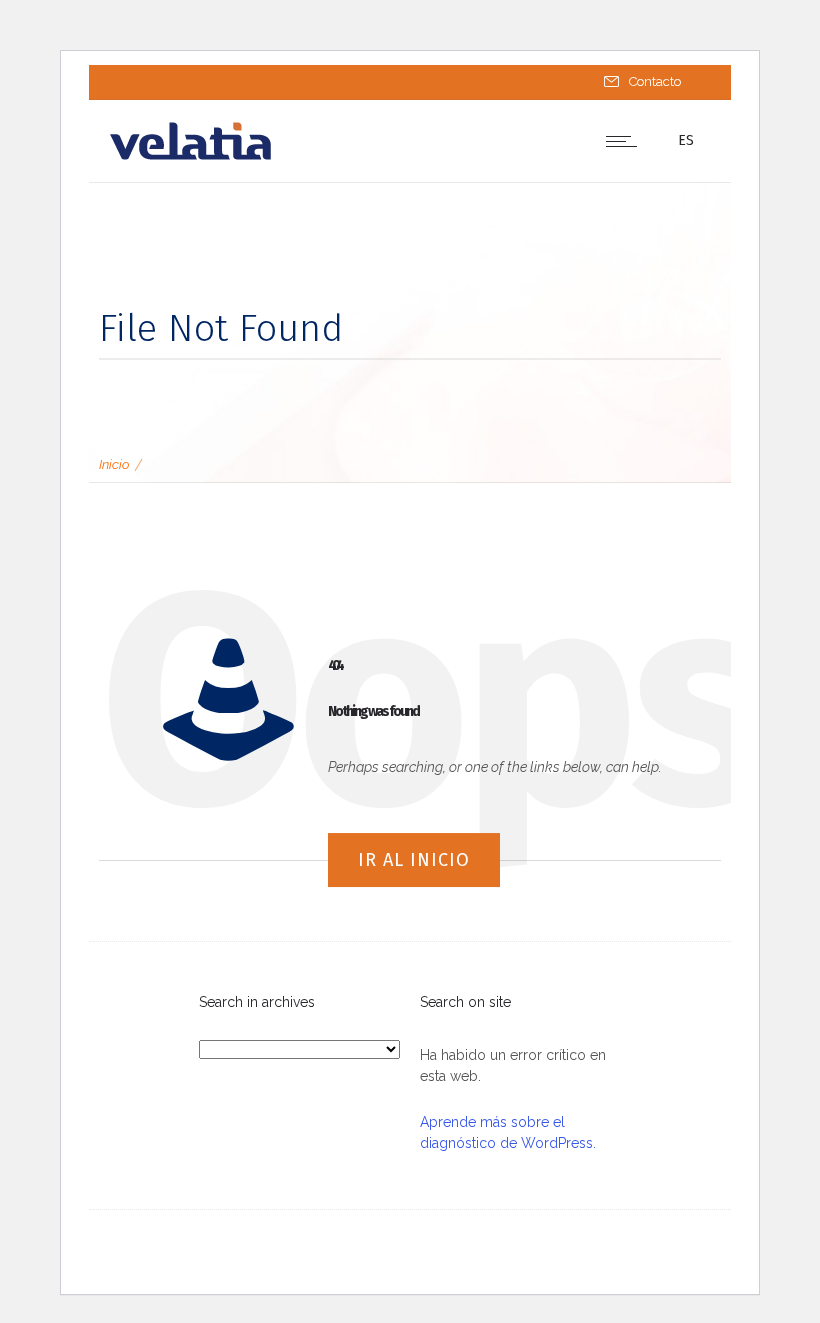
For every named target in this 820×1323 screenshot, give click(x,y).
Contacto (655, 81)
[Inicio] (190, 157)
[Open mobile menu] (626, 141)
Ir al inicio (414, 860)
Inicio (114, 464)
